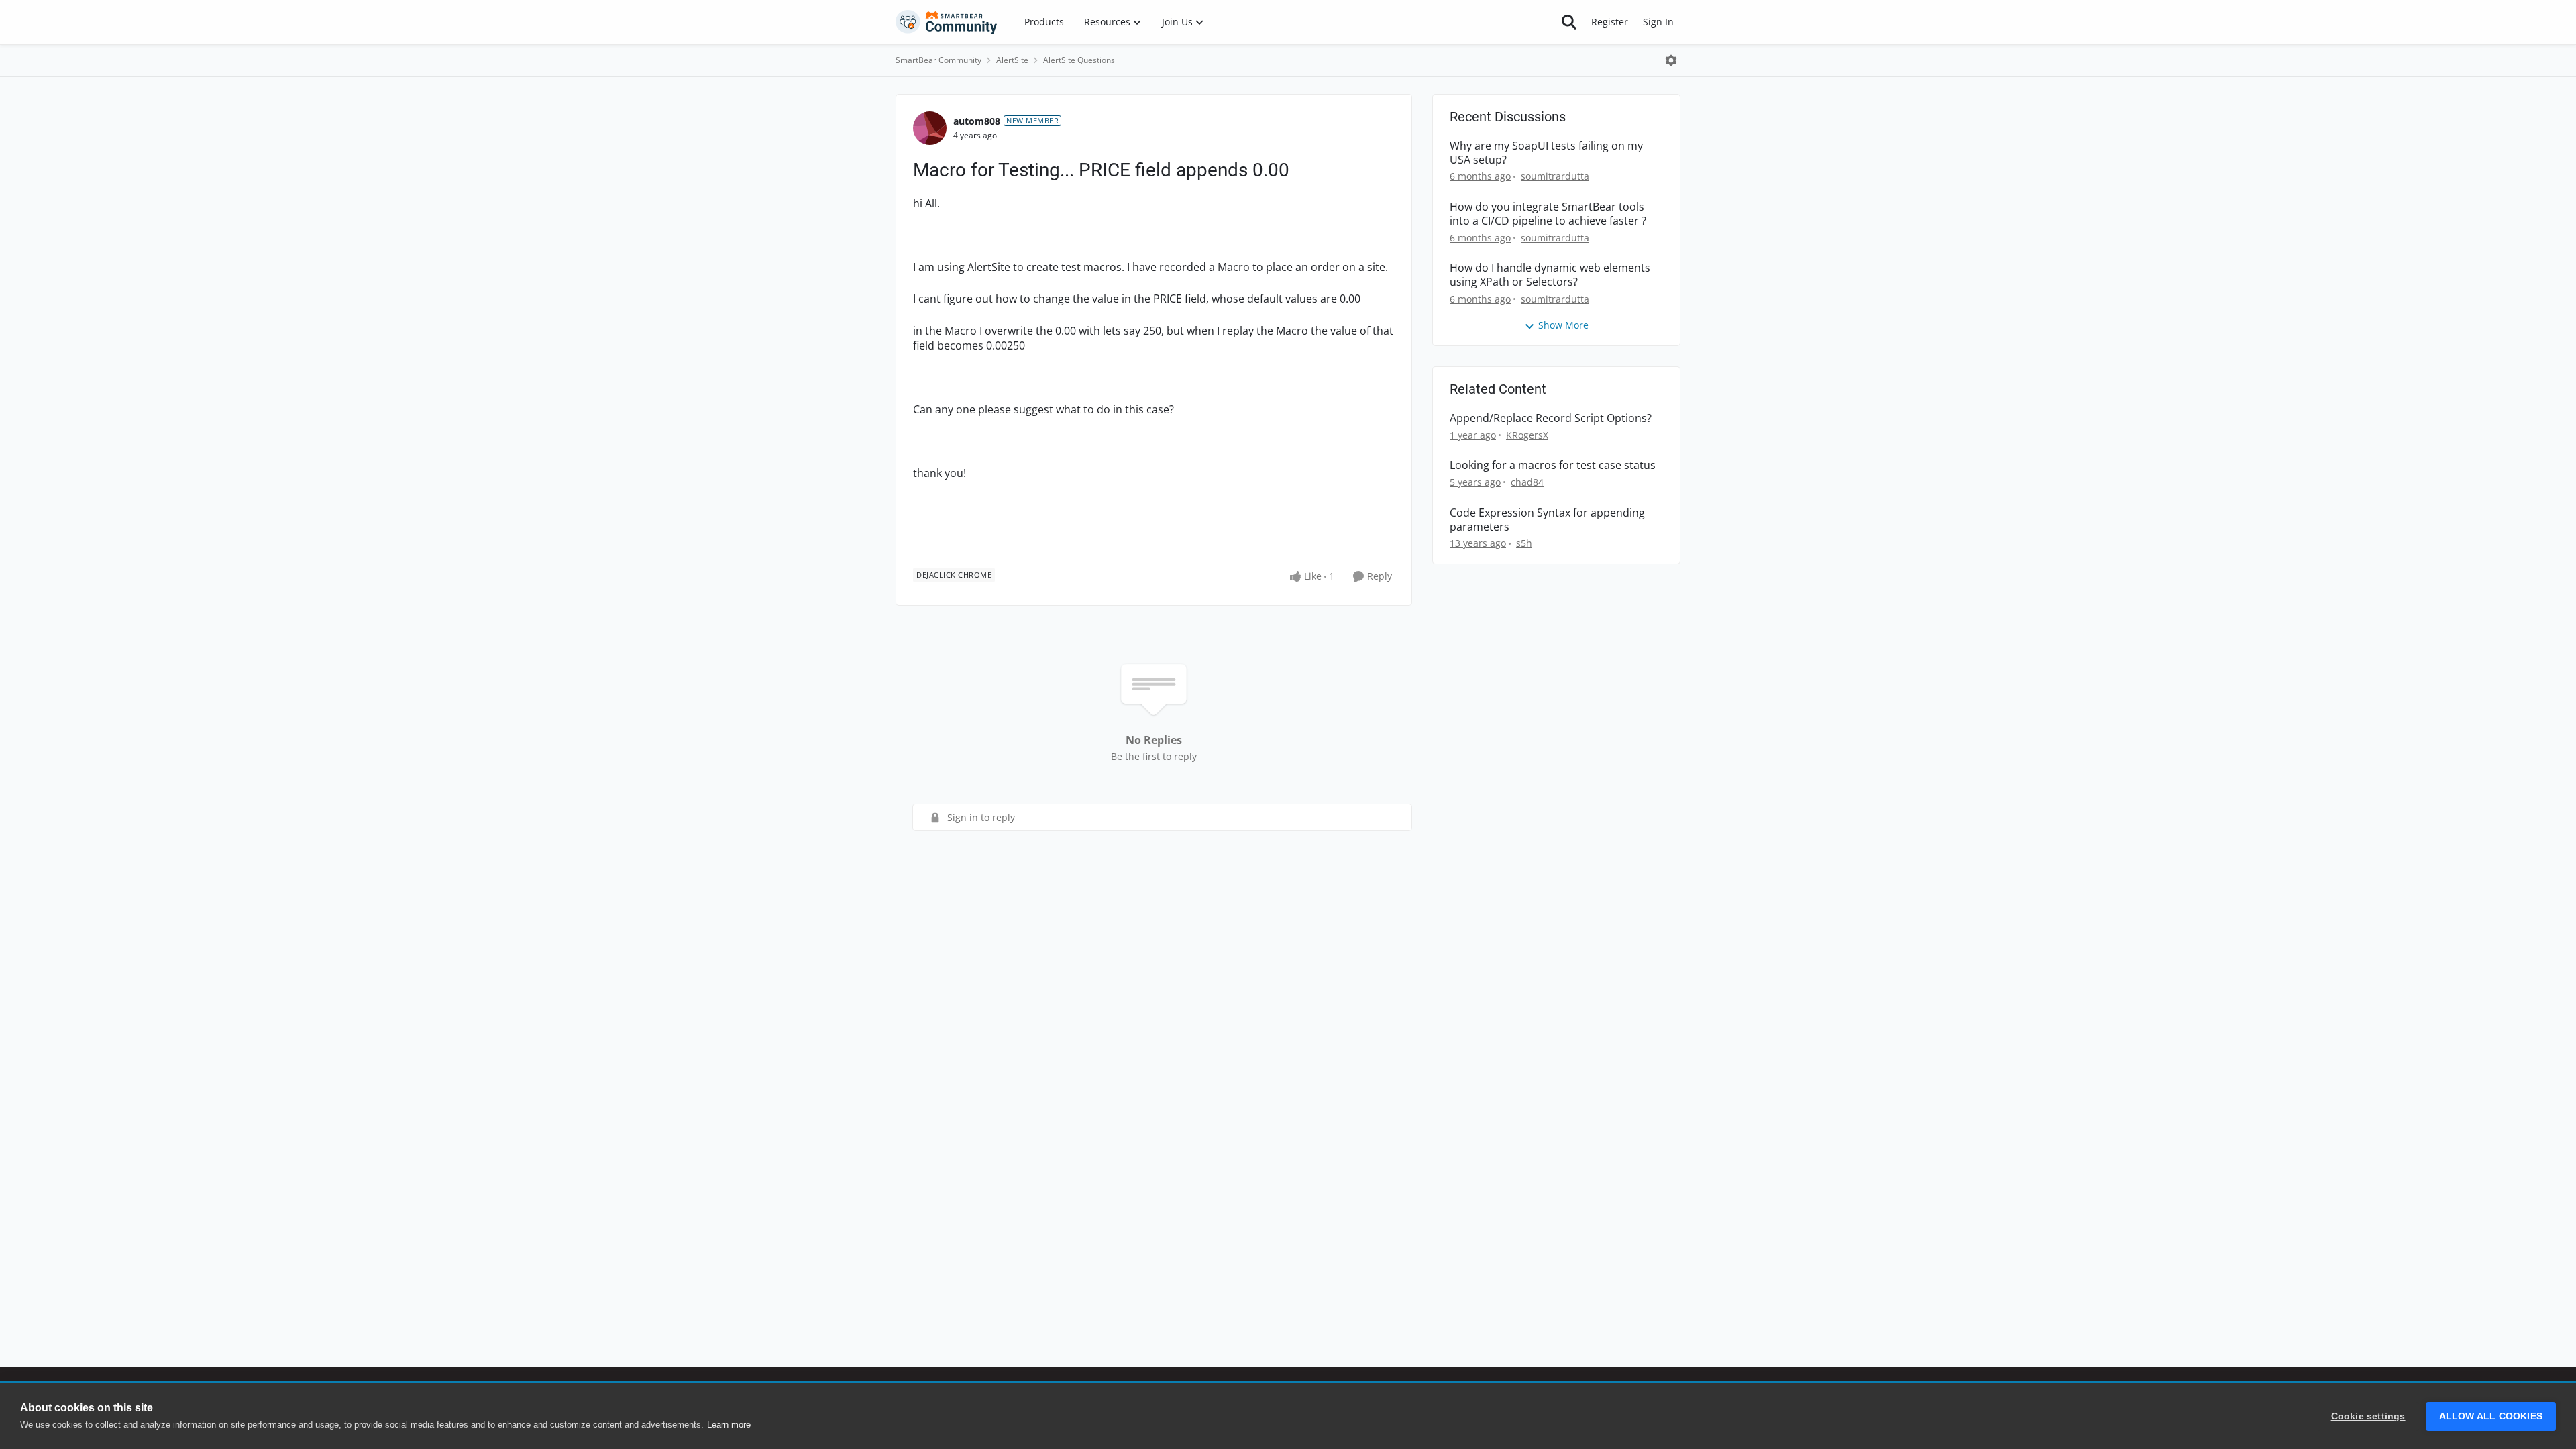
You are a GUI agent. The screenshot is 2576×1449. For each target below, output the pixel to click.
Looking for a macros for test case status (1553, 465)
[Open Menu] (1671, 60)
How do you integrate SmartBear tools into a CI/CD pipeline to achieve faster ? (1548, 214)
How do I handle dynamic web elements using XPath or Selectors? (1550, 275)
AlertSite (1012, 60)
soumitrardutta (1555, 176)
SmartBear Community (938, 60)
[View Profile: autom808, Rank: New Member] (930, 128)
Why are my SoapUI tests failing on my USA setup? (1546, 153)
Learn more (729, 1425)
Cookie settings (2368, 1416)
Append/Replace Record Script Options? (1551, 418)
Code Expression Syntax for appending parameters (1547, 520)
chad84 (1527, 482)
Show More (1563, 325)
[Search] (1569, 22)
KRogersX (1527, 435)
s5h (1524, 543)
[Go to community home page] (947, 22)
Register (1610, 22)
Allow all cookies (2491, 1416)
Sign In (1658, 22)
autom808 (977, 121)
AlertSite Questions (1079, 60)
